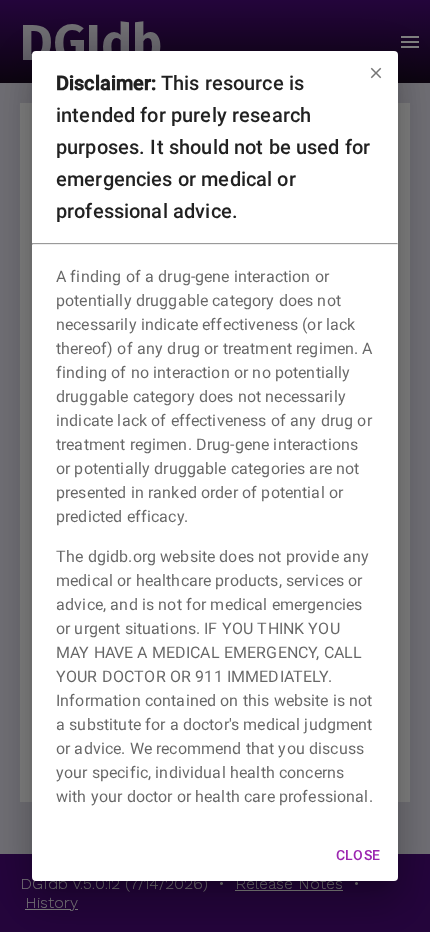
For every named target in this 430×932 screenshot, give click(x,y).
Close (358, 855)
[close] (376, 73)
